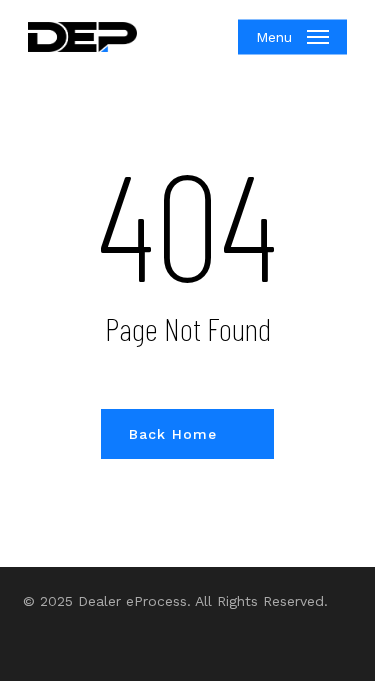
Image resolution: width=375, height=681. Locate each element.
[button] (292, 37)
